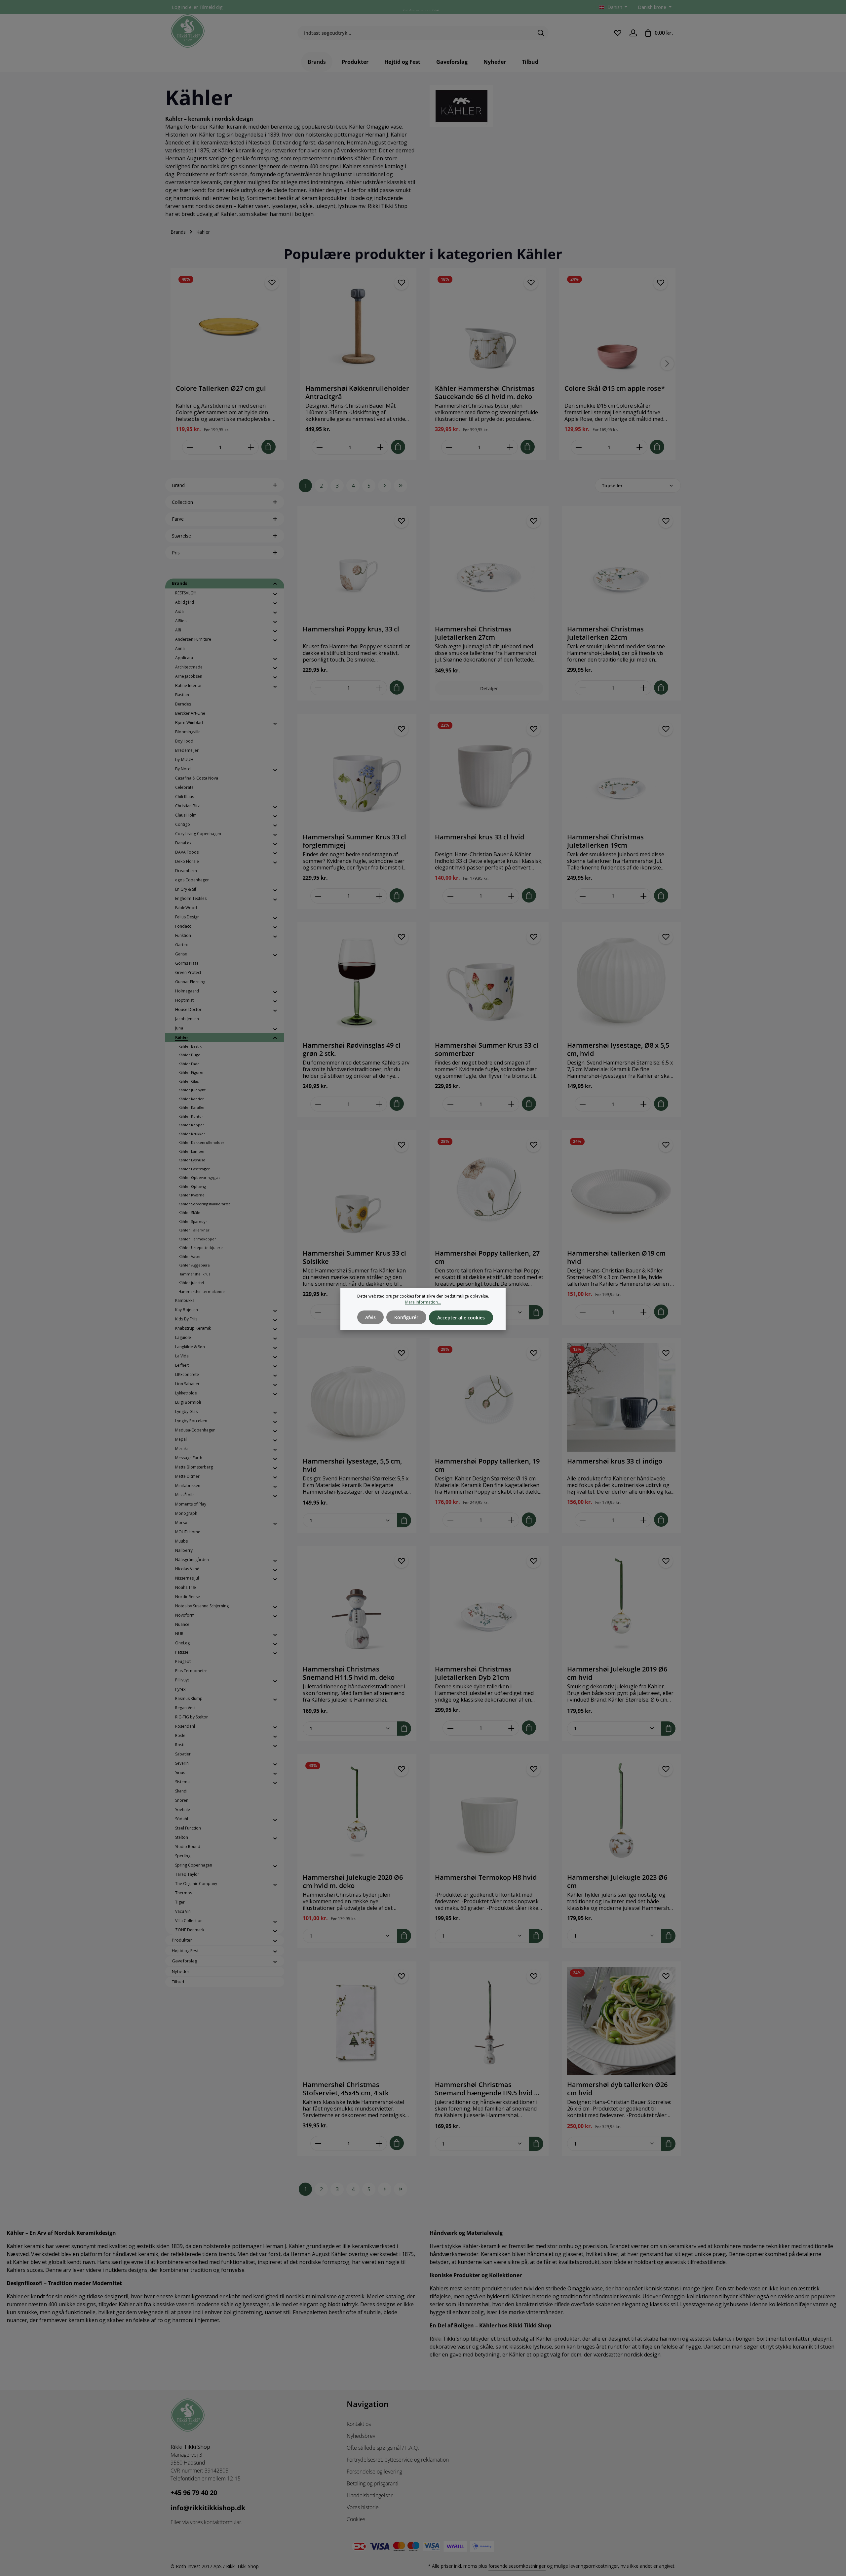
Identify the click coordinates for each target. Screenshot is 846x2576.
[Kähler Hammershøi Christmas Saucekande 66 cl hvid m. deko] (488, 326)
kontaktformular (223, 2522)
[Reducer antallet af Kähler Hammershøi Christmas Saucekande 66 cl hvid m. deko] (449, 447)
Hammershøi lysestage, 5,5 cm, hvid (352, 1465)
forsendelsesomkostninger (517, 2566)
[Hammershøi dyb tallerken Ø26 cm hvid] (621, 2021)
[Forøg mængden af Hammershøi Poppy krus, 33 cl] (379, 688)
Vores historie (363, 2507)
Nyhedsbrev (361, 2436)
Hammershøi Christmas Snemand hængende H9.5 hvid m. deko (488, 2089)
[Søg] (541, 33)
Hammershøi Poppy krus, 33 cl (351, 629)
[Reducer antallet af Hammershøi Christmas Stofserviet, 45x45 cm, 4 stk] (318, 2143)
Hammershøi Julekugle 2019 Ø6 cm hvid (617, 1673)
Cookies (356, 2519)
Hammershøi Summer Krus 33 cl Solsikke (354, 1257)
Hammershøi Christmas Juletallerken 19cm (605, 841)
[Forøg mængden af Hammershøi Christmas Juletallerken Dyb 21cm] (511, 1728)
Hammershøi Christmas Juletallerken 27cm (473, 633)
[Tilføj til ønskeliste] (272, 283)
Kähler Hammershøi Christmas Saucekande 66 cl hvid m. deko (485, 392)
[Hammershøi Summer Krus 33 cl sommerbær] (489, 982)
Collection (182, 502)
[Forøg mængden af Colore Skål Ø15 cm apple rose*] (640, 447)
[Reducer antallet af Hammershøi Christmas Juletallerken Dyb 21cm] (450, 1728)
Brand (178, 485)
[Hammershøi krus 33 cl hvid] (489, 773)
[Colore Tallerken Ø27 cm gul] (229, 326)
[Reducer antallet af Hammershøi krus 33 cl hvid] (450, 896)
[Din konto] (633, 33)
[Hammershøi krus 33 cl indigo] (621, 1397)
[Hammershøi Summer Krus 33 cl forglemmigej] (357, 773)
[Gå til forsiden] (188, 31)
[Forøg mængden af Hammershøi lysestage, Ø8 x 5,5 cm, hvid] (644, 1104)
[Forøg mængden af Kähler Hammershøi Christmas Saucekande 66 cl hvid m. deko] (510, 447)
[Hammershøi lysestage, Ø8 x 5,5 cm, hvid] (621, 982)
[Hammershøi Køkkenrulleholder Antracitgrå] (358, 326)
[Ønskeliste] (617, 33)
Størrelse (181, 536)
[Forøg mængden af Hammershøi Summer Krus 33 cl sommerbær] (511, 1104)
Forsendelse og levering (374, 2472)
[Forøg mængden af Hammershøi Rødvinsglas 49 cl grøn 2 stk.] (379, 1104)
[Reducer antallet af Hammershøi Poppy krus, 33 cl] (318, 688)
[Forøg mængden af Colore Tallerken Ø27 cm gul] (251, 447)
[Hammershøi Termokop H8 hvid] (489, 1814)
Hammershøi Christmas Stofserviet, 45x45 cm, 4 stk (346, 2089)
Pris (176, 553)
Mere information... (423, 1302)
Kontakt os (359, 2424)
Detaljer (489, 688)
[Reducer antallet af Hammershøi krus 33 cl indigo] (582, 1520)
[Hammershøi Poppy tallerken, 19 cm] (489, 1397)
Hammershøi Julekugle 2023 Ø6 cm (617, 1881)
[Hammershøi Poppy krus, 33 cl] (357, 565)
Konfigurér (406, 1317)
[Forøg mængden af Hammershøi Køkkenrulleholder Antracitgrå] (381, 447)
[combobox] (415, 33)
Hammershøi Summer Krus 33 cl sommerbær (487, 1049)
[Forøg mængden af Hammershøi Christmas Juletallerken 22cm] (644, 688)
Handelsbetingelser (370, 2495)
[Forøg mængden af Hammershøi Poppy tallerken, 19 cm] (511, 1520)
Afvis (370, 1317)
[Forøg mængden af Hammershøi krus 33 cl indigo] (644, 1520)
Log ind (180, 7)
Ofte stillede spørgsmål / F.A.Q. (383, 2448)
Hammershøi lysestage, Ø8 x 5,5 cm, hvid (618, 1049)
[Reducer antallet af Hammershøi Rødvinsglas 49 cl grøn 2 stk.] (318, 1104)
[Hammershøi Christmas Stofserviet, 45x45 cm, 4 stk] (357, 2021)
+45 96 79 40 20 (194, 2493)
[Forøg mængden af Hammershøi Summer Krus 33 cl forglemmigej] (379, 896)
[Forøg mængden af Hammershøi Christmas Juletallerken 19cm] (644, 896)
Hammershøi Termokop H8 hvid (486, 1877)
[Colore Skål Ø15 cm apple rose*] (617, 326)
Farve (178, 519)
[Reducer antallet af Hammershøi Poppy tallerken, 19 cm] (450, 1520)
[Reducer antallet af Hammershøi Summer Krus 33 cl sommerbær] (450, 1104)
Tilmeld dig (211, 7)
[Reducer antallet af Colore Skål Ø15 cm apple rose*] (578, 447)
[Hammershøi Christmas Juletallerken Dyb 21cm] (489, 1605)
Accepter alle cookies (461, 1318)
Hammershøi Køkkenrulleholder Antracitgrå (357, 392)
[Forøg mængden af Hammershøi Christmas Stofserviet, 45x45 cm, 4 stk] (379, 2143)
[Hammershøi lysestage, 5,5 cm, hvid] (357, 1397)
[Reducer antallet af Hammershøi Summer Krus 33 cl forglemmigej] (318, 896)
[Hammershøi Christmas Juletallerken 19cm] (621, 773)
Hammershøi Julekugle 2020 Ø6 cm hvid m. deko (353, 1881)
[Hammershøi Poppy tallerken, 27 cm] (489, 1189)
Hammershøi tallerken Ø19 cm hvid (616, 1257)
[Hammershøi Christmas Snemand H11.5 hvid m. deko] (357, 1605)
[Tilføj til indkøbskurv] (269, 447)
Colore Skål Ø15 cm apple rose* (615, 388)
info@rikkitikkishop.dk (208, 2508)
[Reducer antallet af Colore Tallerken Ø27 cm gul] (190, 447)
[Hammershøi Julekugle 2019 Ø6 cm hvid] (621, 1605)
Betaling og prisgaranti (373, 2483)
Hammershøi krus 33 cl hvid (480, 837)
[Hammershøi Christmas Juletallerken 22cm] (621, 565)
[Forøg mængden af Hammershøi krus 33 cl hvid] (511, 896)
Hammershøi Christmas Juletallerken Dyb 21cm (473, 1673)
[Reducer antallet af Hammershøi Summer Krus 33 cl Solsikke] (318, 1312)
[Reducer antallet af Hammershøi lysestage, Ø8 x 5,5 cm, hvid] (582, 1104)
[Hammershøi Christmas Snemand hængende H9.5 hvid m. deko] (489, 2021)
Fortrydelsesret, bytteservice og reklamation (398, 2460)
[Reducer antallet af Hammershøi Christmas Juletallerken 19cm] (582, 896)
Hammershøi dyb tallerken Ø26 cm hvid (617, 2089)
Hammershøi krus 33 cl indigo (615, 1461)
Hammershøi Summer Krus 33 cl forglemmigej (354, 841)
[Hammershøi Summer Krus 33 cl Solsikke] (357, 1189)
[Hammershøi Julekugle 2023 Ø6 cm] (621, 1814)
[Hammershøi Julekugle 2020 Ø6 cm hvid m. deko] (357, 1814)
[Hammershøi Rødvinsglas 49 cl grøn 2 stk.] (357, 982)
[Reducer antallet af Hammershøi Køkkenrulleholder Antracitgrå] (319, 447)
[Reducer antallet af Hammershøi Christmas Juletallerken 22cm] (582, 688)
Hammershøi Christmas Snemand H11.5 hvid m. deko (349, 1673)
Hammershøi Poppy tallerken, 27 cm (487, 1257)
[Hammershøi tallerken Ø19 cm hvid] (621, 1189)
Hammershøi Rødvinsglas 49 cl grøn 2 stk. (352, 1049)
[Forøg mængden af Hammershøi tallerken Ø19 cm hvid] (644, 1312)
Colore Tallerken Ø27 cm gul (221, 388)
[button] (275, 584)
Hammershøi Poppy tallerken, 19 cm (487, 1465)
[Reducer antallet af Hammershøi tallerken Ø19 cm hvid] (582, 1312)
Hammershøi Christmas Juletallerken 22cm (605, 633)
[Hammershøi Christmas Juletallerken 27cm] (489, 565)
